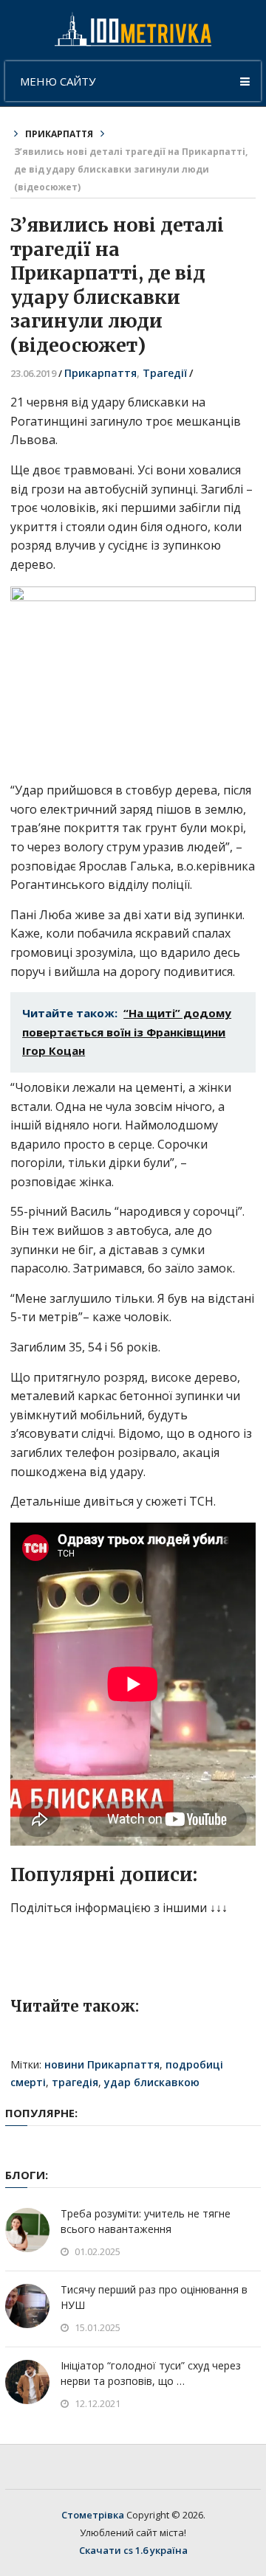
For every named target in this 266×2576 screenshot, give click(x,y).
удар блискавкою (152, 2082)
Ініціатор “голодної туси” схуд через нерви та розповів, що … (151, 2373)
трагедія (75, 2082)
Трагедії (165, 373)
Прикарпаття (59, 134)
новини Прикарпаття (102, 2064)
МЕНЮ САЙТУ (58, 81)
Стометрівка (93, 2515)
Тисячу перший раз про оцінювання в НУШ (154, 2297)
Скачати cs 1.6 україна (133, 2550)
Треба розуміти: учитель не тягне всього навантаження (146, 2221)
